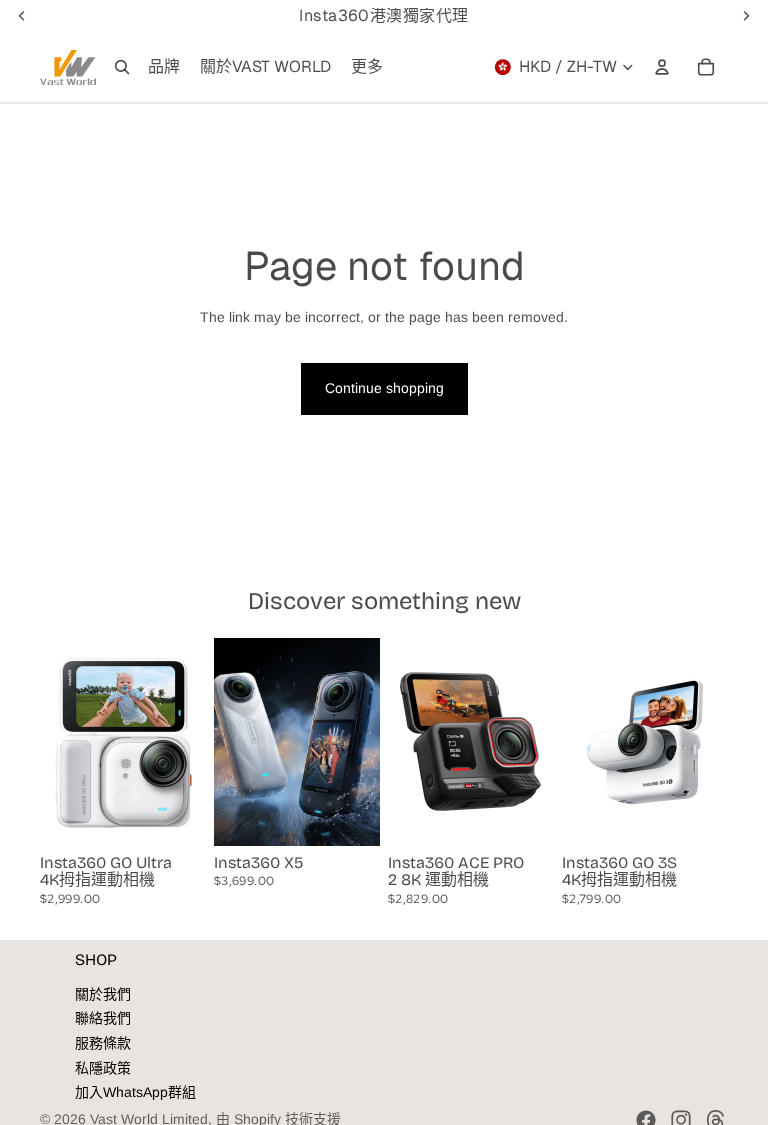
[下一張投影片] (184, 742)
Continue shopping (384, 388)
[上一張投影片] (62, 742)
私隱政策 (103, 1068)
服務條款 (103, 1043)
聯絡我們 (103, 1018)
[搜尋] (122, 67)
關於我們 (103, 994)
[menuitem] (367, 67)
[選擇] (175, 815)
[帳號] (662, 67)
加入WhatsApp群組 (135, 1092)
